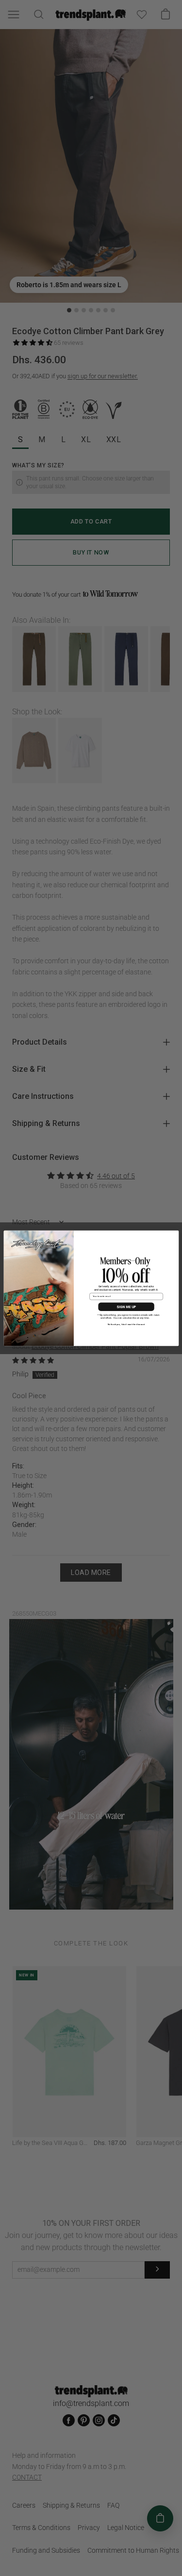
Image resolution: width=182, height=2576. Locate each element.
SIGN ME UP (126, 1306)
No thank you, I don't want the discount (126, 1324)
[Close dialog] (174, 1235)
